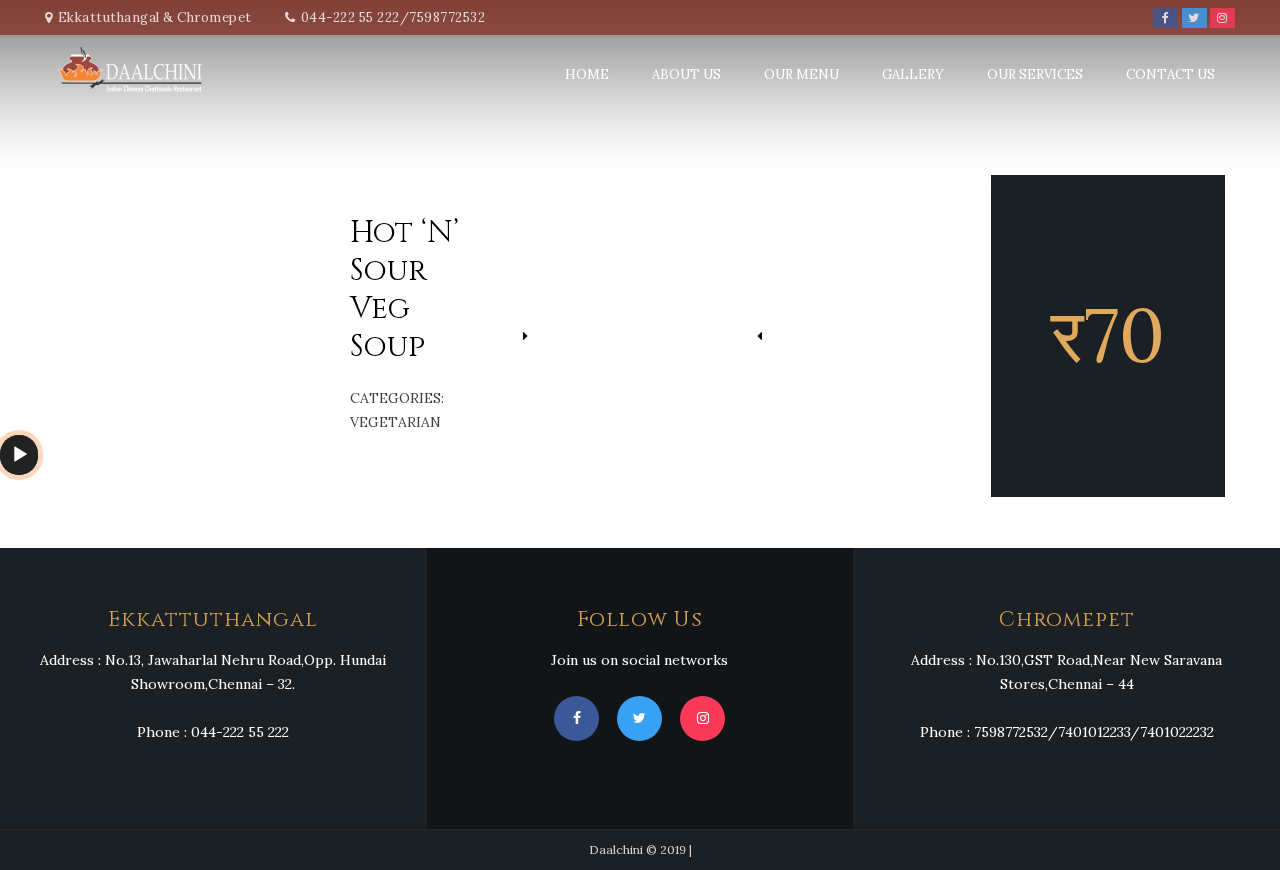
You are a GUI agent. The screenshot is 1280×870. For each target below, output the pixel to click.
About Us (686, 74)
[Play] (20, 455)
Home (587, 74)
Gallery (913, 74)
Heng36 (25, 547)
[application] (19, 455)
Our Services (1035, 74)
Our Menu (801, 74)
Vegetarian (395, 422)
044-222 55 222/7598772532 (393, 17)
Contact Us (1170, 74)
